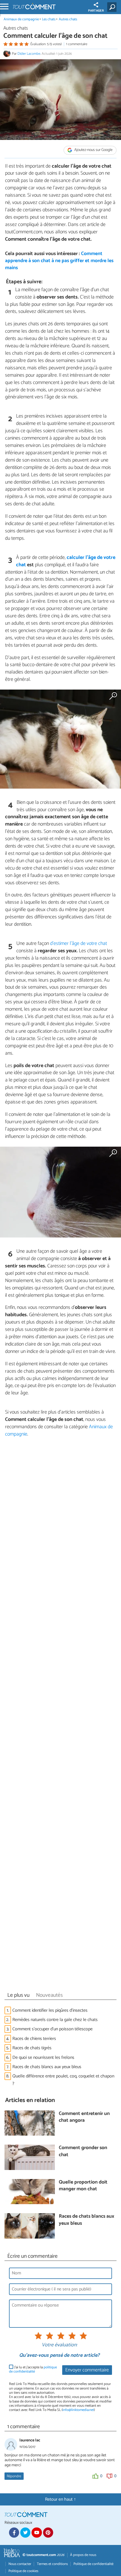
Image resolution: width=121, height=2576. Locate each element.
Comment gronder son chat (83, 2152)
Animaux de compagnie (21, 19)
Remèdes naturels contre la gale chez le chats (55, 2020)
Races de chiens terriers (34, 2039)
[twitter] (25, 2533)
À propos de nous (83, 2555)
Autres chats (68, 19)
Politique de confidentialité (93, 2564)
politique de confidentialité (33, 2369)
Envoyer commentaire (87, 2370)
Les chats (49, 19)
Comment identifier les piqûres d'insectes (50, 2010)
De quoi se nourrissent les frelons (43, 2058)
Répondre (14, 2476)
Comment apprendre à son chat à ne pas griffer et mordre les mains (59, 261)
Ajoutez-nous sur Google (93, 150)
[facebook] (14, 2533)
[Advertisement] (60, 1716)
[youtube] (37, 2533)
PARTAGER (96, 11)
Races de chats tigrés (32, 2048)
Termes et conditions (52, 2564)
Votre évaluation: (59, 2345)
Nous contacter (20, 2564)
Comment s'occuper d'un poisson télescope (52, 2029)
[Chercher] (113, 7)
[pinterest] (48, 2533)
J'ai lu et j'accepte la (33, 2370)
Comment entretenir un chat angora (84, 2117)
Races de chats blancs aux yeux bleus (47, 2067)
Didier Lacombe (29, 54)
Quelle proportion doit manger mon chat (83, 2186)
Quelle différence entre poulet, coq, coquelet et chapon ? (63, 2080)
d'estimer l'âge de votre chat (79, 943)
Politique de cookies (23, 2571)
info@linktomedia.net (78, 2410)
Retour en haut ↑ (60, 2499)
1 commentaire (77, 44)
